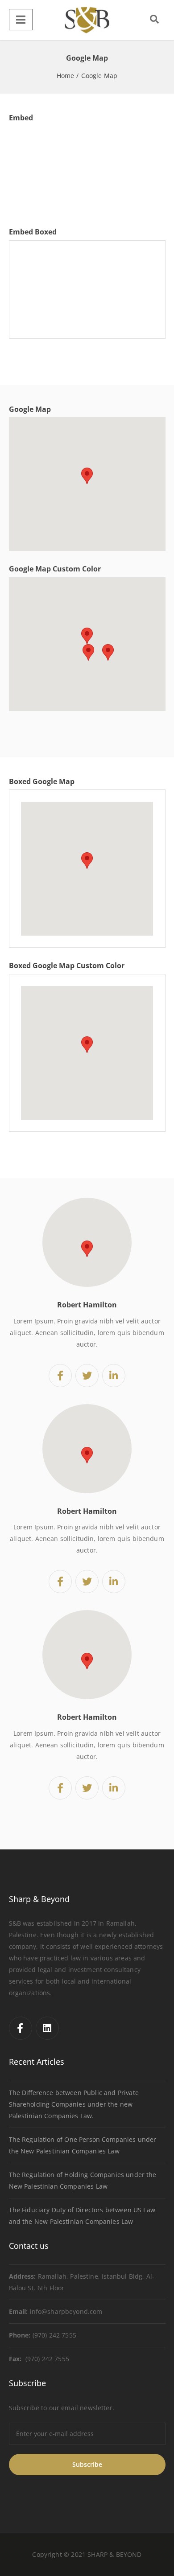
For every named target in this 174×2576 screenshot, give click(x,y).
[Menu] (21, 20)
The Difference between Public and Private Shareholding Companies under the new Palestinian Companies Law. (74, 2104)
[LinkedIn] (47, 2028)
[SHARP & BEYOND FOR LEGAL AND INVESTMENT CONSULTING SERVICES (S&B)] (87, 20)
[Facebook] (21, 2028)
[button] (87, 476)
